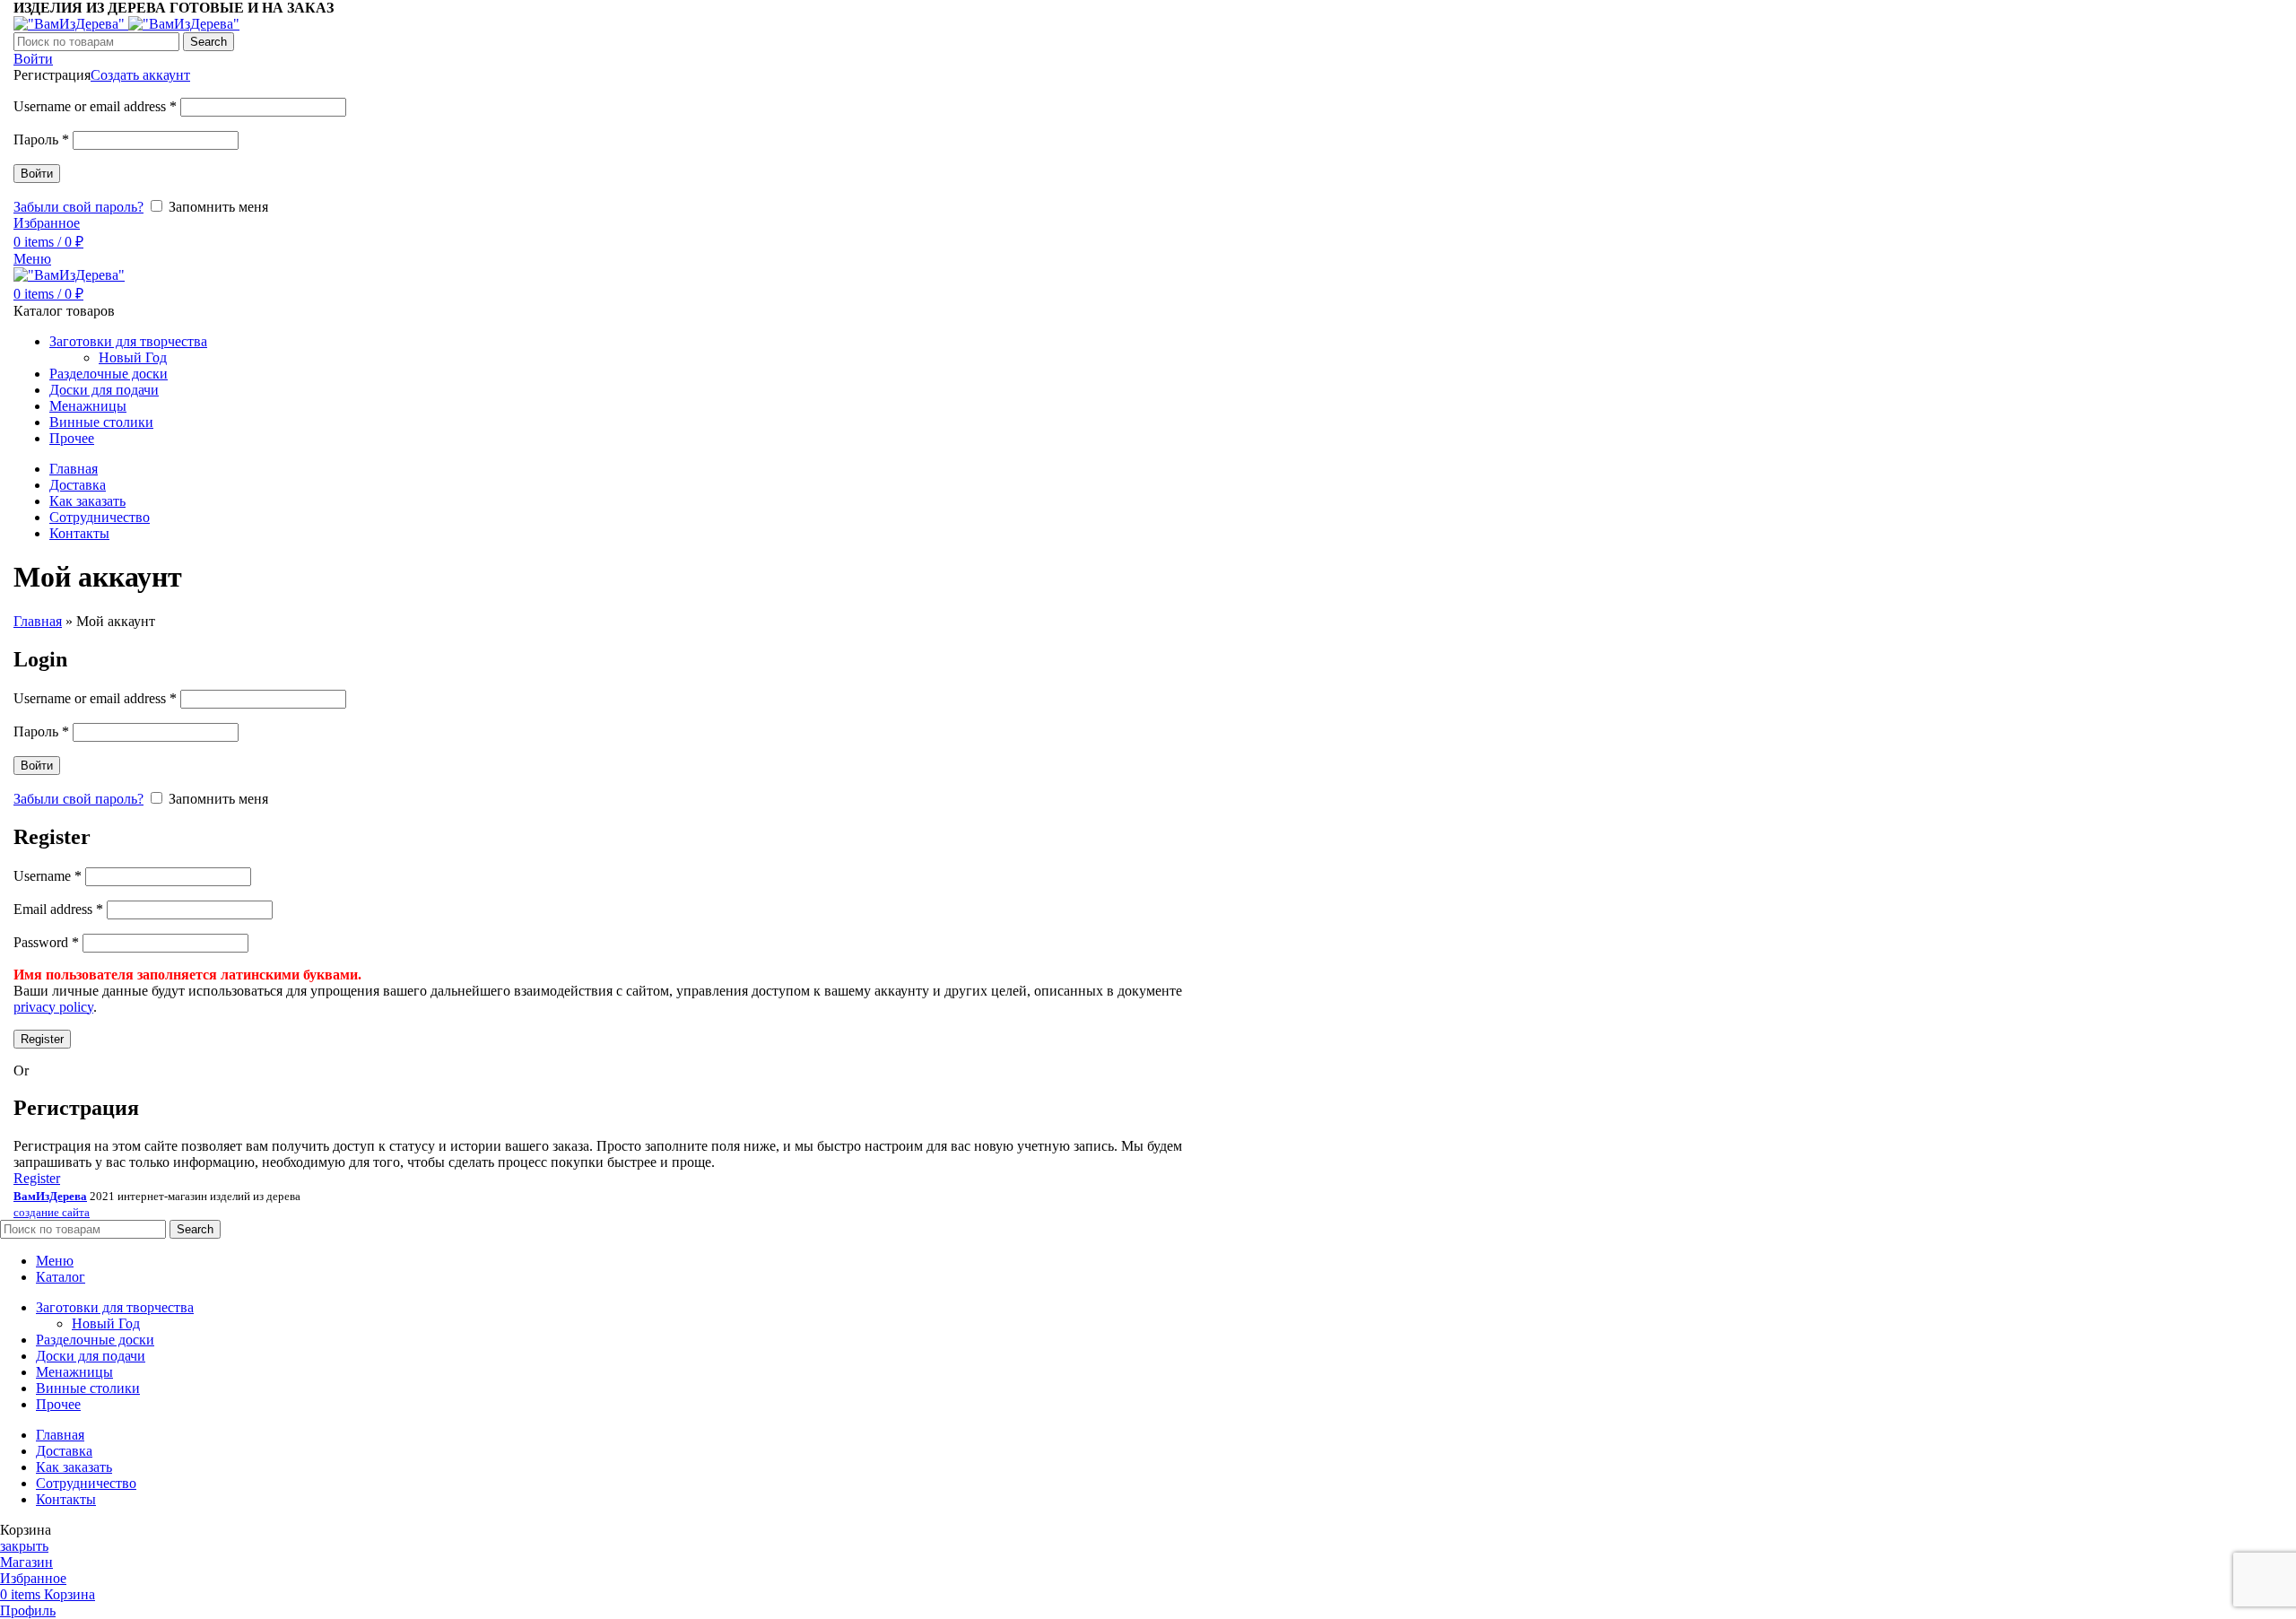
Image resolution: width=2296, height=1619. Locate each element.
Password (46, 942)
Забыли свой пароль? (78, 207)
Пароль (41, 139)
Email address (58, 909)
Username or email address (95, 106)
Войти (37, 174)
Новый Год (133, 357)
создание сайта (52, 1212)
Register (42, 1039)
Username (48, 876)
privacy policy (53, 1007)
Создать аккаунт (140, 75)
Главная (38, 621)
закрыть (24, 1546)
